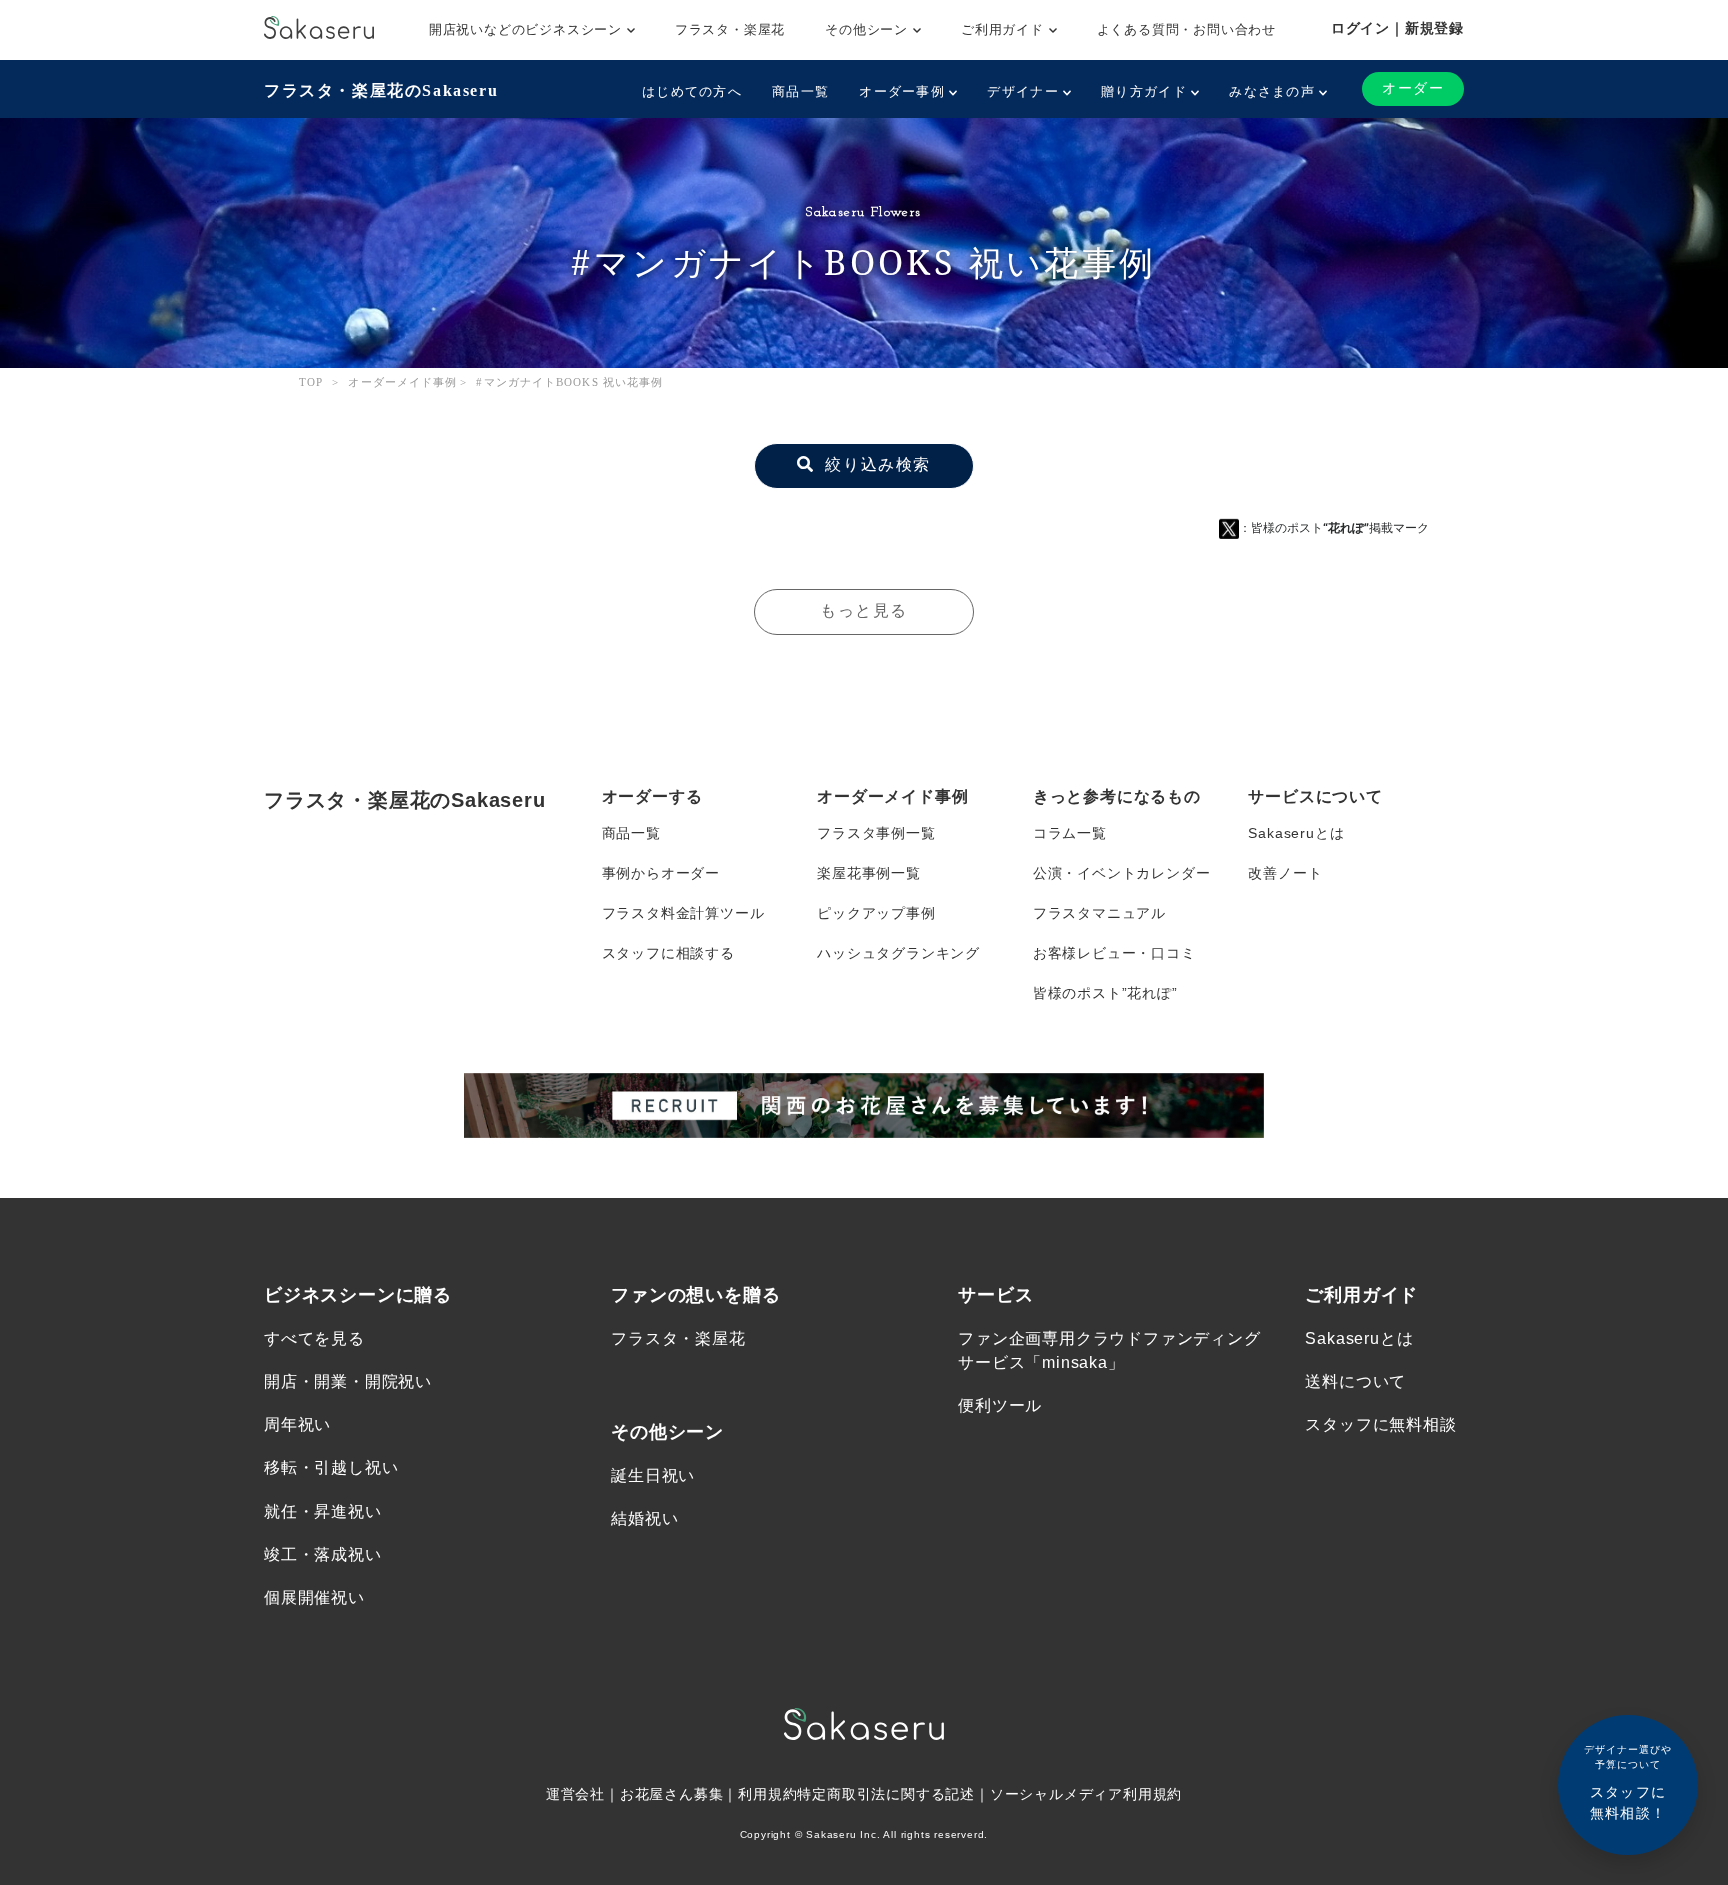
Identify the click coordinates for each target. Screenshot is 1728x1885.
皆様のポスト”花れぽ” (1105, 993)
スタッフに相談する (668, 953)
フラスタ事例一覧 (876, 833)
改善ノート (1285, 873)
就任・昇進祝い (323, 1511)
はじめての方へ (692, 91)
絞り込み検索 (875, 464)
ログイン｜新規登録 (1397, 28)
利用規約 (767, 1794)
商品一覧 (800, 91)
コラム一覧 (1070, 833)
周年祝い (297, 1424)
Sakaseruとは (1296, 833)
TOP (311, 382)
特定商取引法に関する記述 (886, 1794)
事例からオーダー (661, 873)
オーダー (1413, 88)
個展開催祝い (314, 1597)
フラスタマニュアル (1099, 913)
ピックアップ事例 (876, 913)
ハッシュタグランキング (898, 953)
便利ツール (1000, 1405)
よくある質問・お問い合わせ (1186, 29)
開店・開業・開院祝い (348, 1381)
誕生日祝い (653, 1475)
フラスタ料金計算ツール (683, 913)
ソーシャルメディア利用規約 (1086, 1794)
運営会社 (575, 1794)
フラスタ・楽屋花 (730, 29)
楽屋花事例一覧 (869, 873)
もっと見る (864, 610)
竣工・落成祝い (323, 1554)
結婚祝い (644, 1518)
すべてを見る (314, 1338)
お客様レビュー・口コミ (1114, 953)
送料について (1355, 1381)
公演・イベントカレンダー (1122, 873)
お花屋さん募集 (672, 1794)
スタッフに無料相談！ (1628, 1782)
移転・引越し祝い (331, 1467)
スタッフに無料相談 (1380, 1424)
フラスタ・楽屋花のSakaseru (381, 90)
